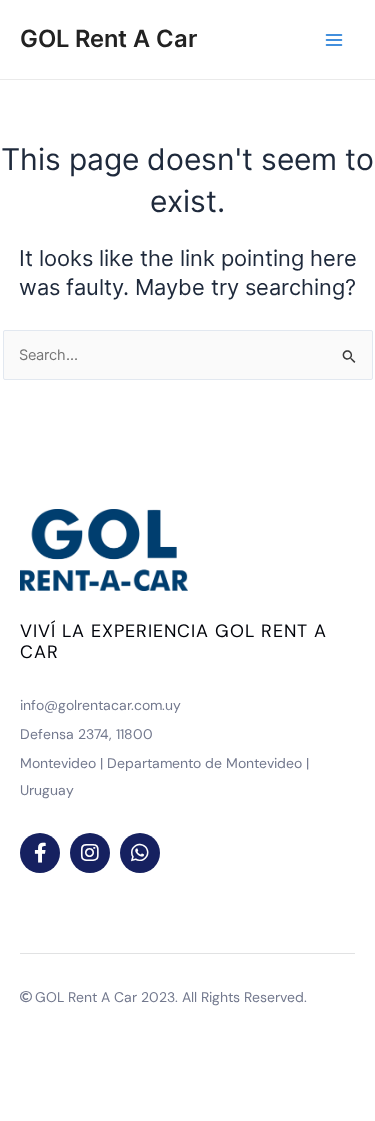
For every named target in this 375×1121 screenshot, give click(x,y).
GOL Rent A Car (108, 38)
